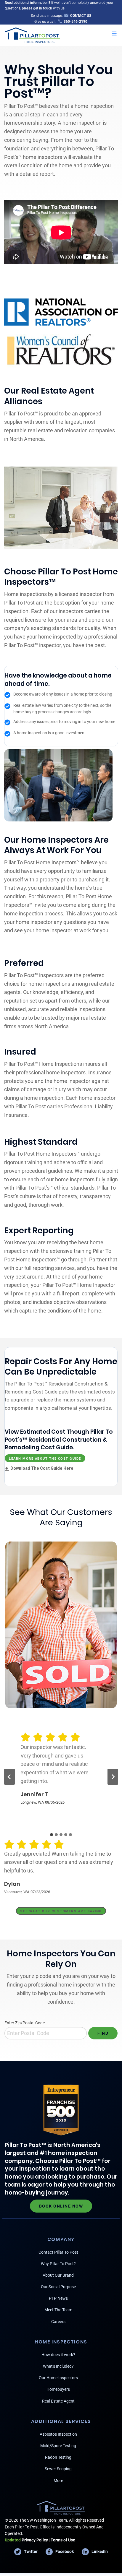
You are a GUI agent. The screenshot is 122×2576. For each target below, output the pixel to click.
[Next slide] (113, 1777)
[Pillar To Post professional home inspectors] (32, 34)
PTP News (58, 2298)
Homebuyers (58, 2389)
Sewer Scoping (58, 2469)
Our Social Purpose (58, 2287)
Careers (58, 2322)
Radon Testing (58, 2457)
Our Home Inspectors (58, 2378)
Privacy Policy (26, 2540)
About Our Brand (58, 2275)
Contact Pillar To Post (58, 2252)
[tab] (52, 1835)
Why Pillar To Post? (58, 2264)
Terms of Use (63, 2540)
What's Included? (58, 2366)
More (58, 2481)
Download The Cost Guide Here (42, 1468)
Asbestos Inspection (58, 2434)
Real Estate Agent (58, 2401)
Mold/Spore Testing (58, 2446)
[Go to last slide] (9, 1777)
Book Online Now (61, 2206)
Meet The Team (58, 2310)
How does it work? (58, 2355)
